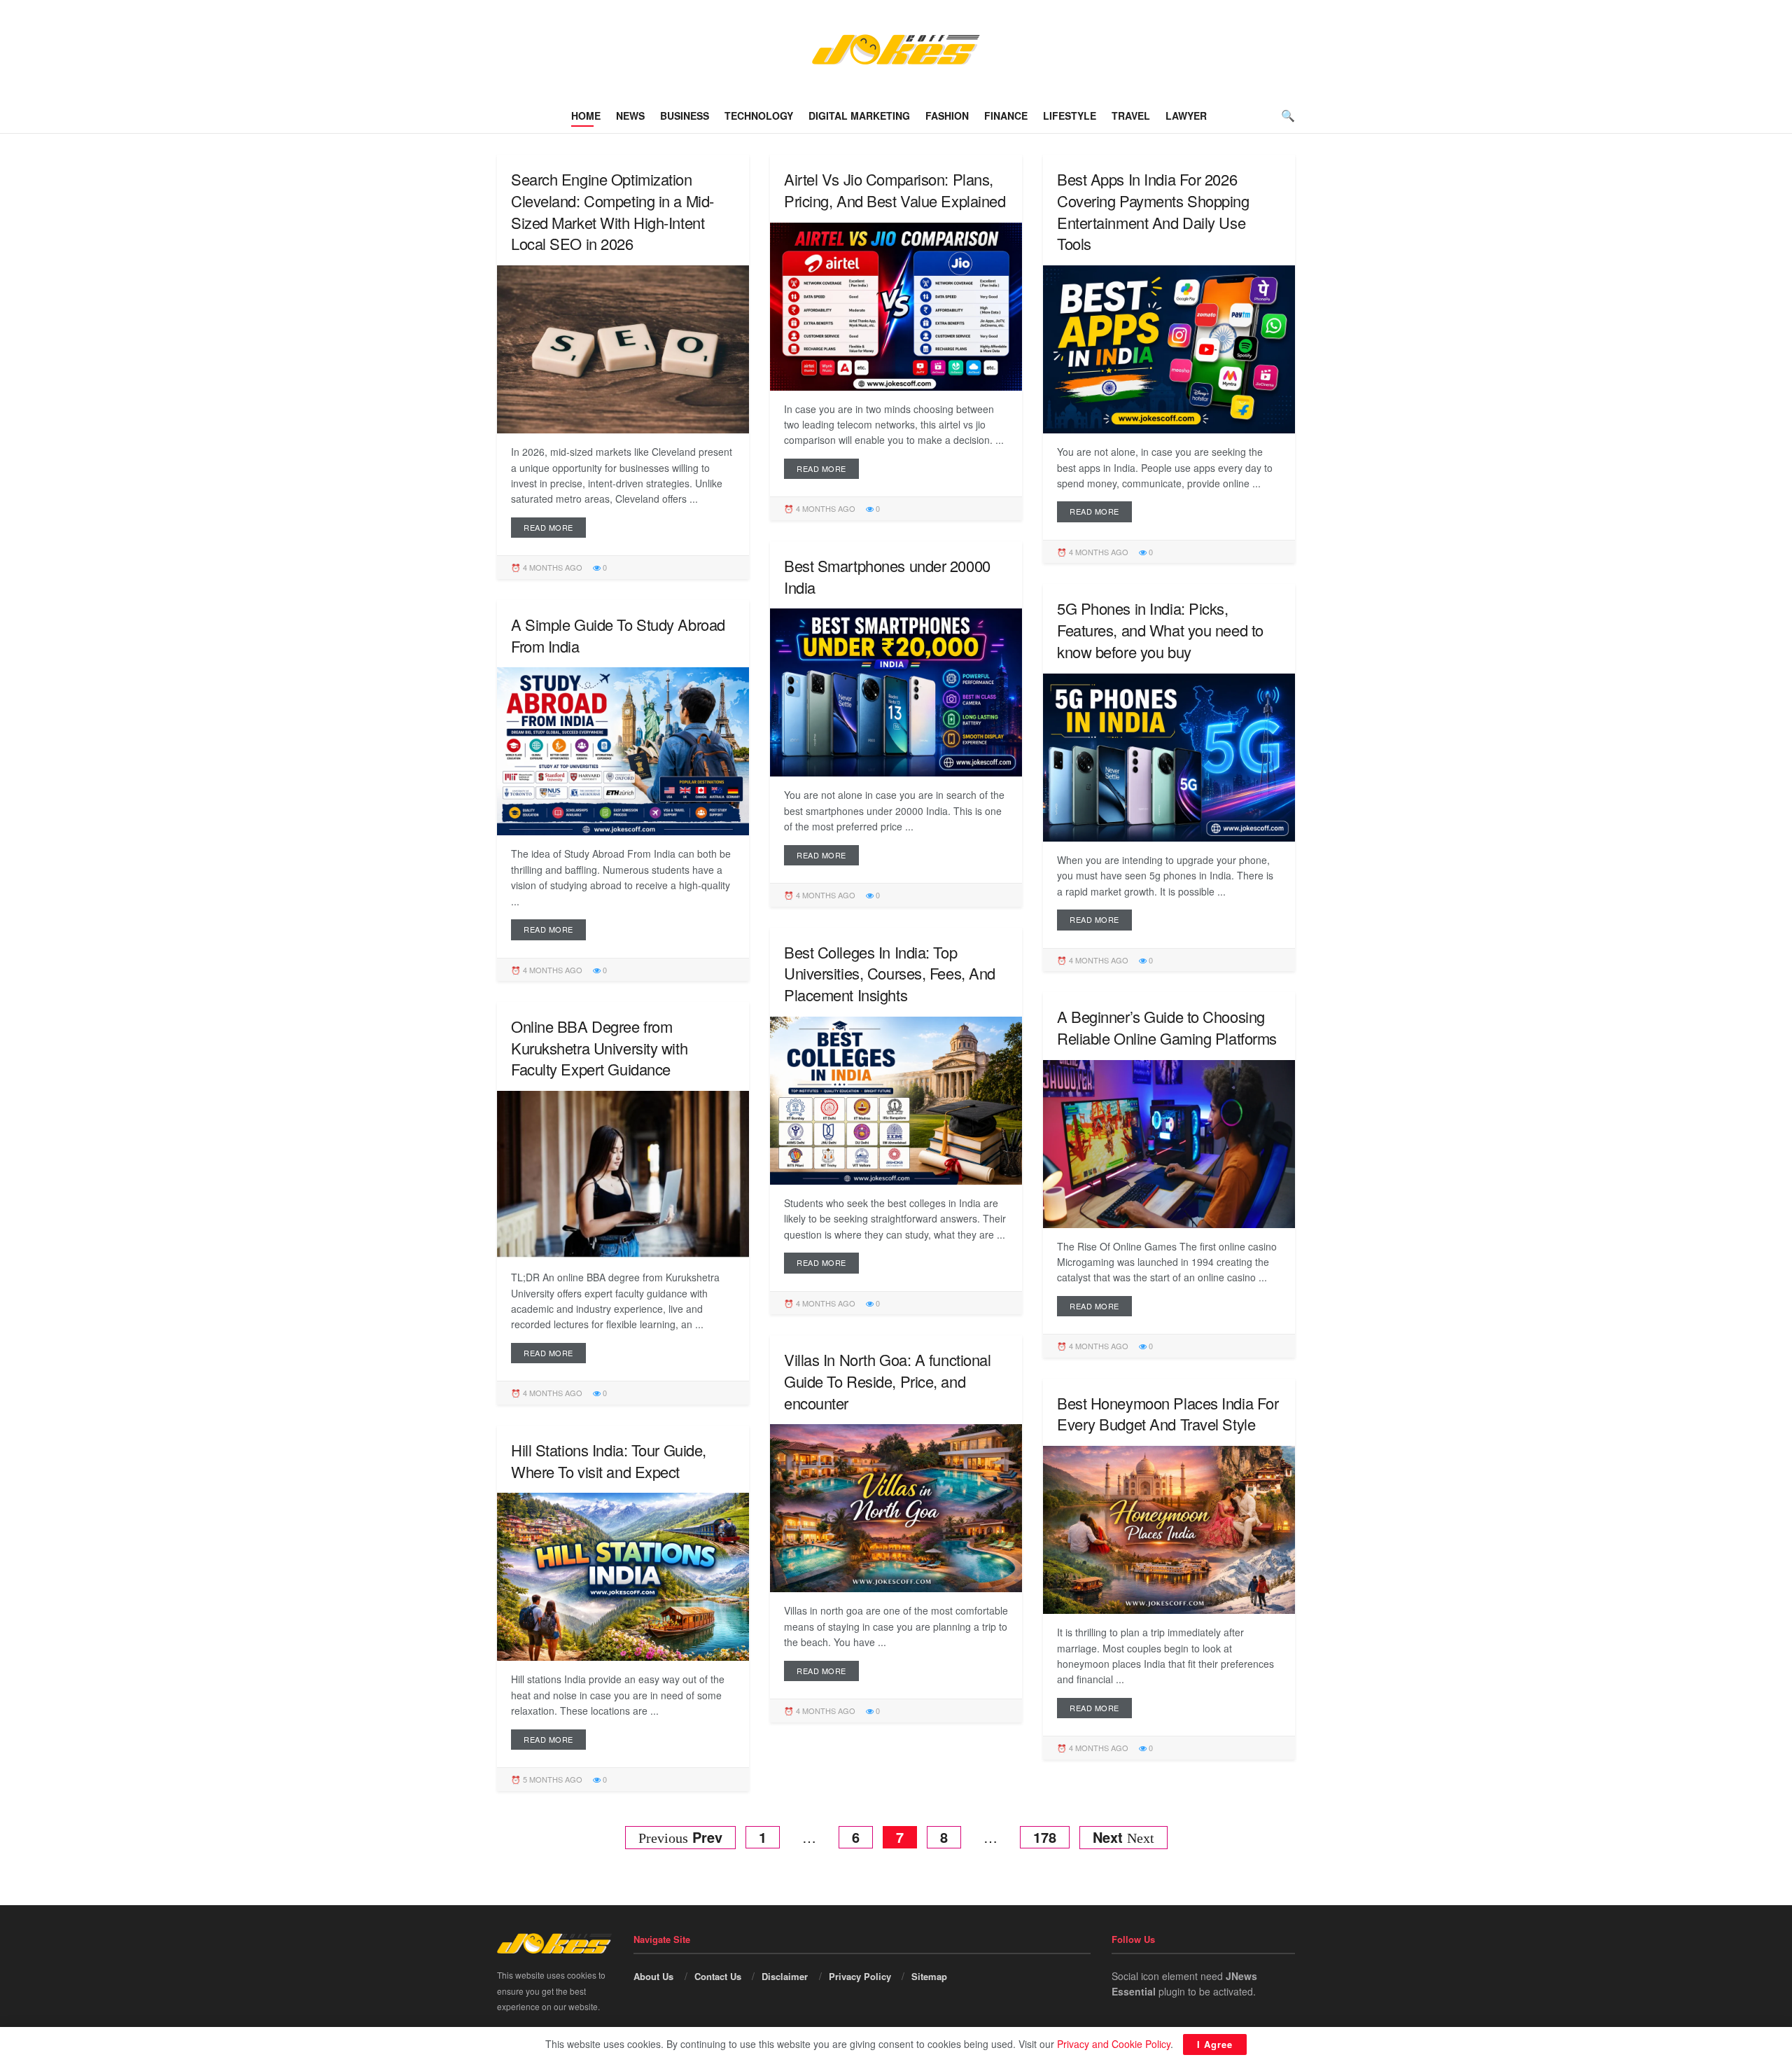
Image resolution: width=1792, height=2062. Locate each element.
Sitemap (929, 1976)
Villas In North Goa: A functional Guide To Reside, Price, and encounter (887, 1381)
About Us (653, 1976)
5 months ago (552, 1779)
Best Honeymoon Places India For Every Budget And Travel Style (1168, 1414)
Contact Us (718, 1976)
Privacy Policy (860, 1976)
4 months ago (552, 567)
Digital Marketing (859, 116)
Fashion (947, 116)
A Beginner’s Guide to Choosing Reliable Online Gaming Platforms (1167, 1027)
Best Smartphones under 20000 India (887, 576)
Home (586, 116)
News (630, 116)
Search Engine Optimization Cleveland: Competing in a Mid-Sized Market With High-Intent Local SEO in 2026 (612, 211)
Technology (759, 116)
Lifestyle (1070, 116)
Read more (548, 527)
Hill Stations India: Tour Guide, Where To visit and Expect (609, 1461)
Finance (1006, 116)
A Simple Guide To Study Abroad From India (618, 635)
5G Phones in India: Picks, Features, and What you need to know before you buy (1160, 630)
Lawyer (1186, 116)
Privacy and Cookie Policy (1114, 2044)
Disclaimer (785, 1976)
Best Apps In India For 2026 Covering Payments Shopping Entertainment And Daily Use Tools (1153, 211)
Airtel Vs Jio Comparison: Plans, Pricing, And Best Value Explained (895, 190)
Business (685, 116)
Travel (1131, 116)
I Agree (1215, 2044)
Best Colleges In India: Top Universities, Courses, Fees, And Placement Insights (890, 974)
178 (1045, 1837)
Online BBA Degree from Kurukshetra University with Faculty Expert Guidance (599, 1048)
